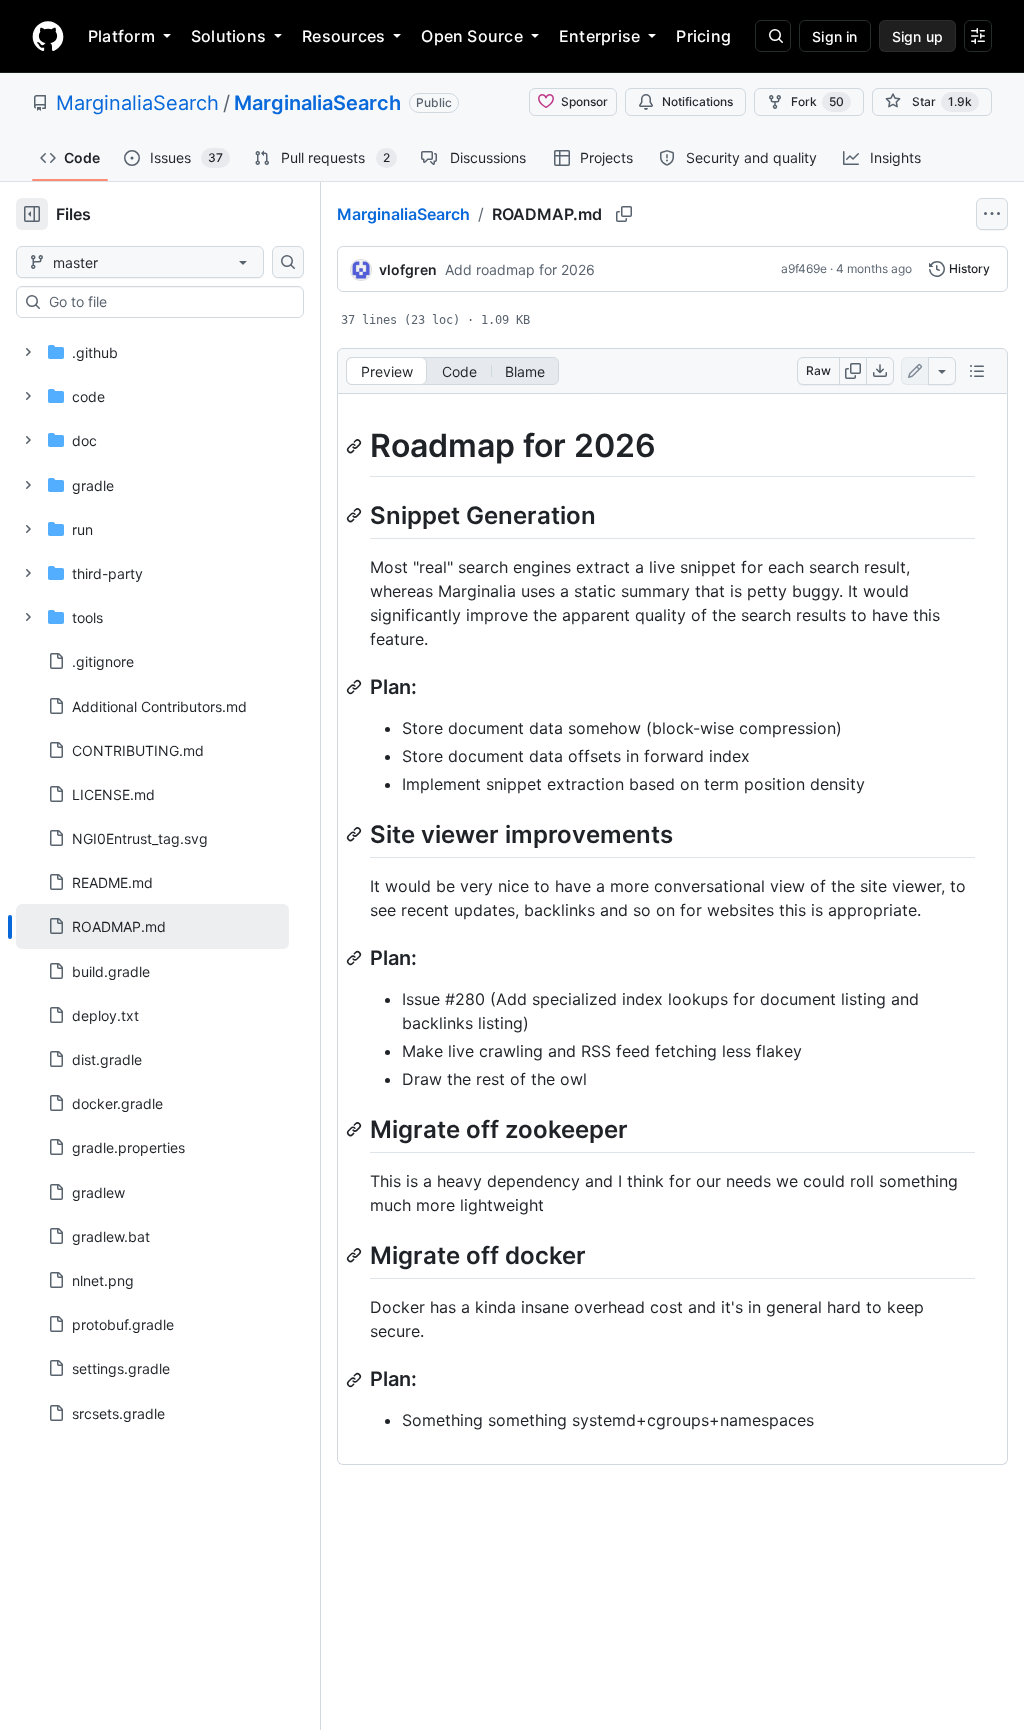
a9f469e (804, 268)
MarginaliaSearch (137, 103)
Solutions (228, 36)
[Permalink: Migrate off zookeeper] (356, 1129)
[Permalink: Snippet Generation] (356, 515)
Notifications (697, 101)
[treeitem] (152, 926)
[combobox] (168, 302)
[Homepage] (48, 36)
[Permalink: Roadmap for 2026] (356, 446)
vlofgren (408, 269)
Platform (121, 36)
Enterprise (599, 36)
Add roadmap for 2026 (520, 269)
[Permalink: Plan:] (356, 687)
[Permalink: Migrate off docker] (356, 1255)
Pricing (703, 36)
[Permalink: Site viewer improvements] (356, 834)
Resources (343, 36)
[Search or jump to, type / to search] (773, 36)
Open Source (472, 36)
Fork (817, 101)
